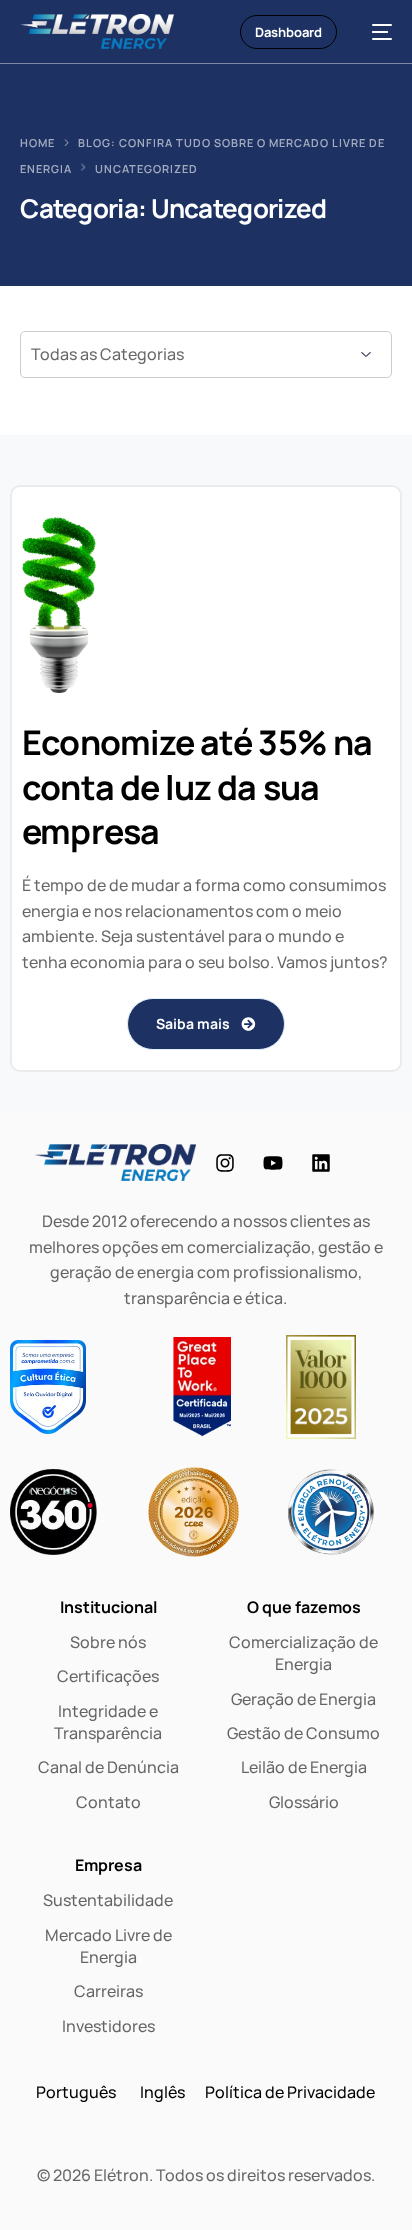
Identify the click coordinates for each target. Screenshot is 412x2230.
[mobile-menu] (374, 31)
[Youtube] (273, 1163)
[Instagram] (225, 1163)
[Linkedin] (321, 1163)
